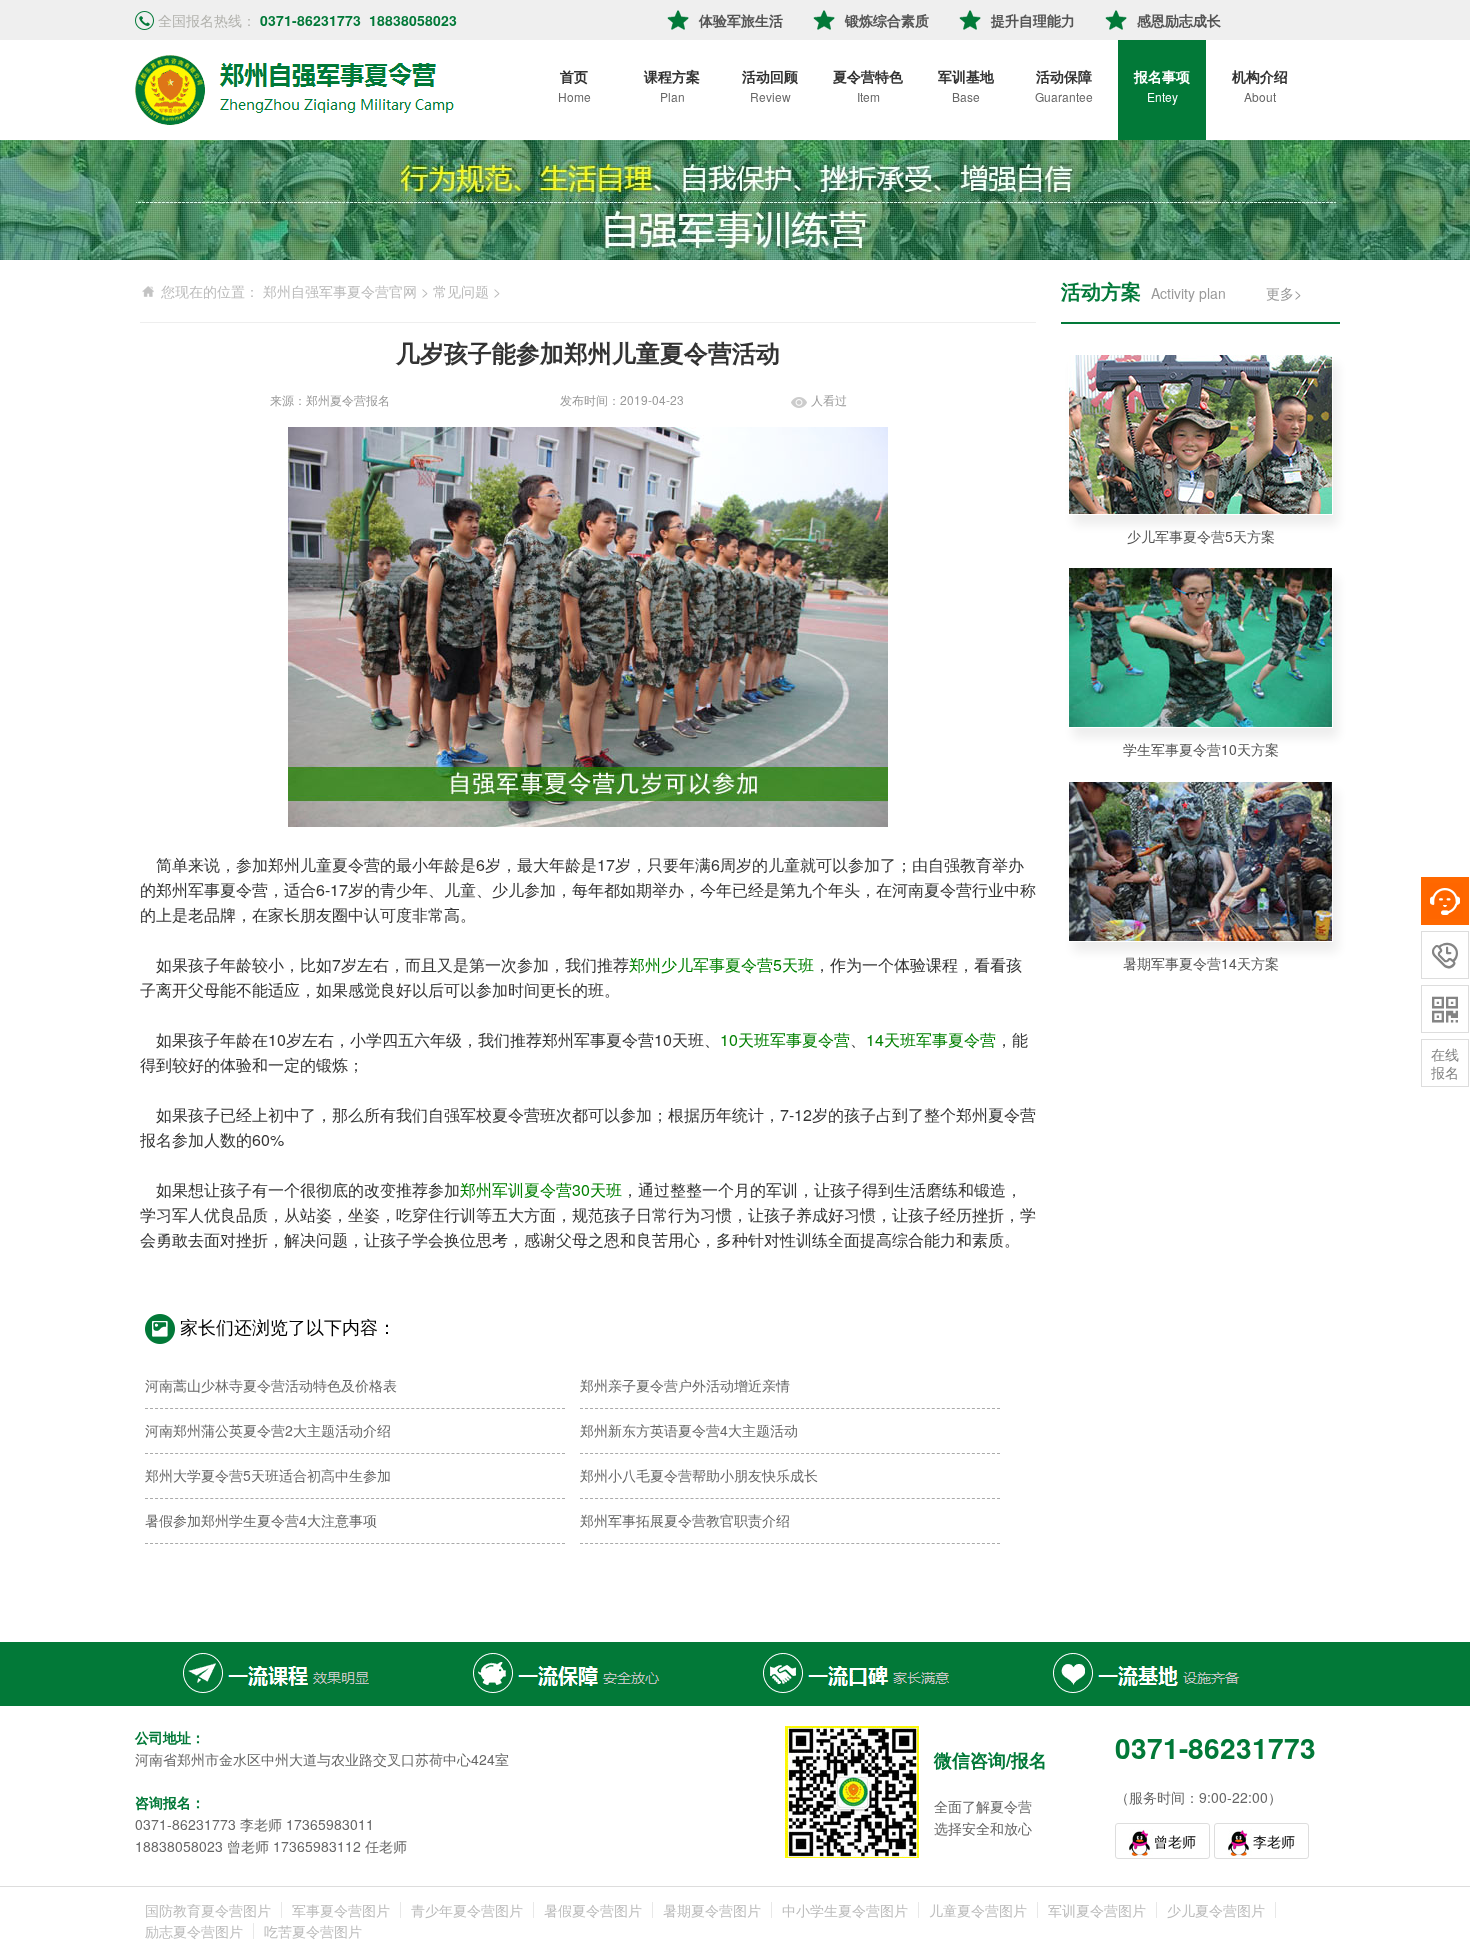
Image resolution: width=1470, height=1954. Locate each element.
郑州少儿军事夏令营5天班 (721, 964)
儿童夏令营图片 (978, 1910)
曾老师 (1175, 1841)
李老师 (1274, 1841)
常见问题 (461, 291)
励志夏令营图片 (194, 1931)
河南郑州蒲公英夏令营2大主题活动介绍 (268, 1430)
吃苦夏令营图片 (313, 1931)
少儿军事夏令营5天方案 (1201, 536)
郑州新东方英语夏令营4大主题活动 (689, 1430)
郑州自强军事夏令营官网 (340, 291)
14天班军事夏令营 (931, 1039)
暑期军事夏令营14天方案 (1201, 963)
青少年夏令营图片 (467, 1910)
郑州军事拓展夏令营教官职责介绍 (685, 1520)
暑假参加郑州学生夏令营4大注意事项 (261, 1520)
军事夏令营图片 (341, 1910)
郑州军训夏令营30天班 (541, 1189)
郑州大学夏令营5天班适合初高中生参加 (268, 1475)
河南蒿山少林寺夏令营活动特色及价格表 (271, 1385)
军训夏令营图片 (1097, 1910)
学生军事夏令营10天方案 (1201, 749)
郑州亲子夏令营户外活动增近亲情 (685, 1385)
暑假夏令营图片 (593, 1910)
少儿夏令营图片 (1216, 1910)
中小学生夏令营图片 (845, 1910)
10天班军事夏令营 (785, 1039)
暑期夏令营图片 (712, 1910)
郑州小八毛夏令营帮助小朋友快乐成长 (699, 1475)
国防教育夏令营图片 (208, 1910)
